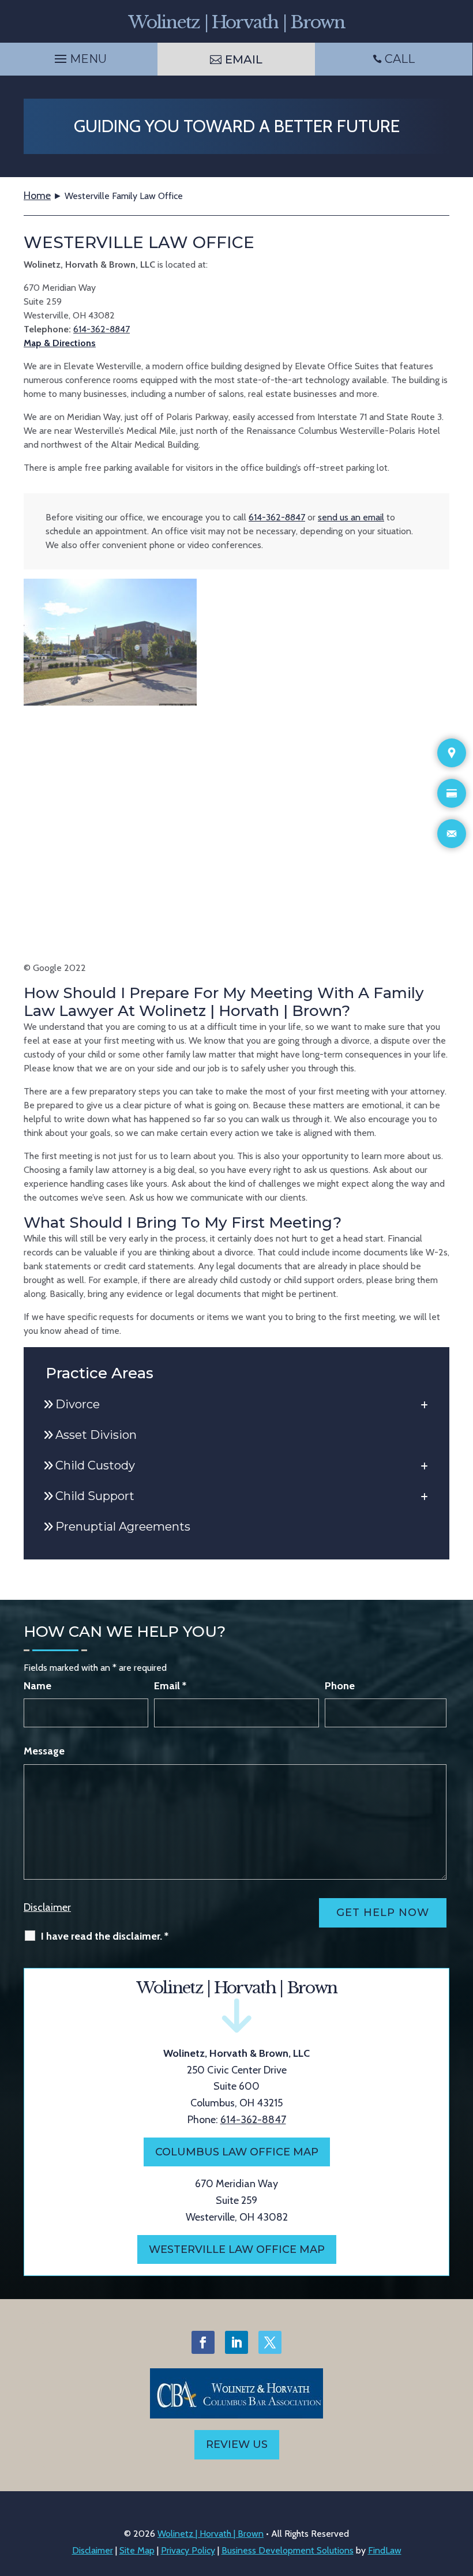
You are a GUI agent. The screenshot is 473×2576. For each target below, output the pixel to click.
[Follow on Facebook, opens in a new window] (203, 2342)
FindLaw (385, 2550)
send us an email (351, 517)
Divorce (78, 1404)
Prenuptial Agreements (123, 1527)
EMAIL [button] (244, 59)
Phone (340, 1686)
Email (170, 1686)
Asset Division (96, 1435)
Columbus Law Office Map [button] (237, 2152)
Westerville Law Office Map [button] (237, 2249)
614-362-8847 (102, 329)
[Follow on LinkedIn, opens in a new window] (236, 2342)
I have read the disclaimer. (105, 1936)
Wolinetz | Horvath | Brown (211, 2534)
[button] (79, 56)
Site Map (137, 2550)
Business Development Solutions (288, 2550)
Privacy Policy (188, 2550)
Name (37, 1686)
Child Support (95, 1496)
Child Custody (95, 1465)
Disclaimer (47, 1907)
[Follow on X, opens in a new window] (270, 2342)
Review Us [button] (237, 2444)
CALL (400, 59)
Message (44, 1751)
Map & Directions (60, 343)
